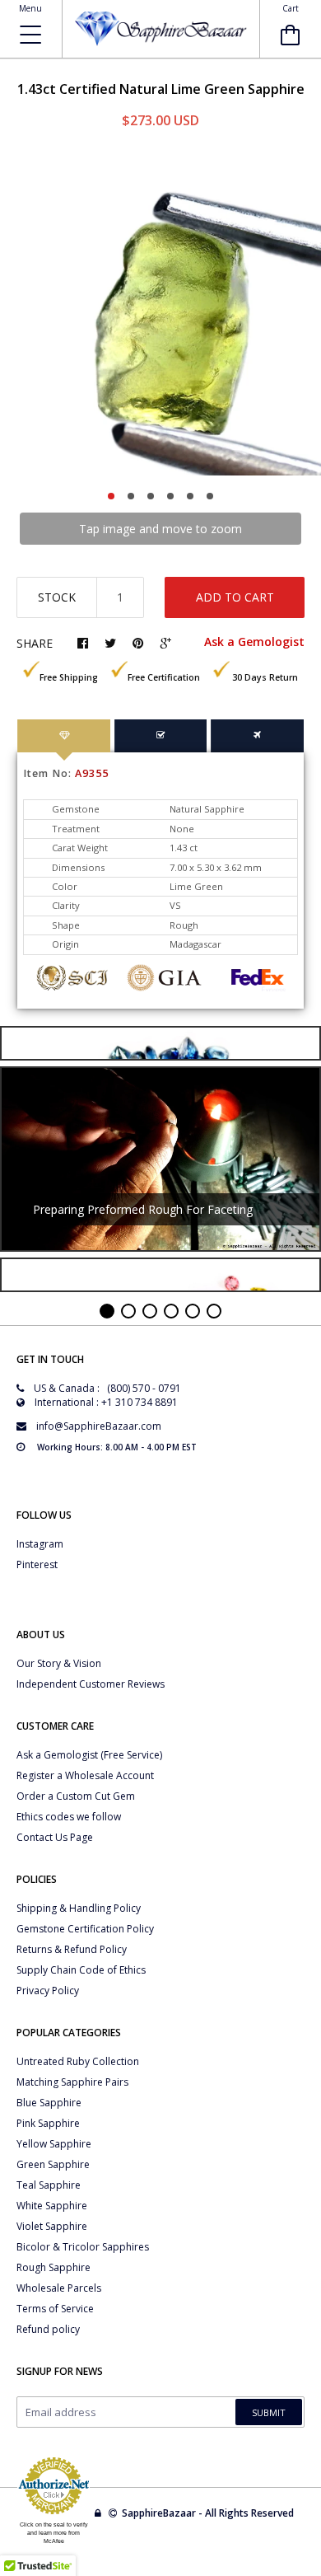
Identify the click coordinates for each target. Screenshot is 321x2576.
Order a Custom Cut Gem (76, 1796)
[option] (160, 315)
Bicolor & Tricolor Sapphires (83, 2247)
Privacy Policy (48, 1991)
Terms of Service (55, 2309)
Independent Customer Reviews (91, 1684)
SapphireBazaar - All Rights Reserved (209, 2513)
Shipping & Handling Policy (79, 1908)
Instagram (40, 1544)
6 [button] (210, 496)
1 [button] (111, 496)
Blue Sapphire (49, 2103)
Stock (57, 597)
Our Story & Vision (59, 1663)
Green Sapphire (53, 2164)
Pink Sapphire (48, 2123)
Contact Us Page (55, 1837)
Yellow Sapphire (54, 2144)
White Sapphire (52, 2206)
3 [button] (151, 496)
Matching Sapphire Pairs (72, 2082)
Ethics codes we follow (69, 1817)
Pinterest (37, 1564)
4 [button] (170, 496)
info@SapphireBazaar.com (99, 1426)
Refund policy (48, 2329)
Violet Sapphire (52, 2226)
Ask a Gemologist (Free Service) (89, 1755)
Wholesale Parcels (59, 2288)
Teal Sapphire (49, 2185)
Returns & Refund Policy (72, 1949)
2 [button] (131, 496)
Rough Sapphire (53, 2267)
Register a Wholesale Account (85, 1775)
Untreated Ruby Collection (78, 2061)
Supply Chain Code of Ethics (81, 1970)
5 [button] (190, 496)
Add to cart (235, 597)
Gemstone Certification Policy (85, 1929)
